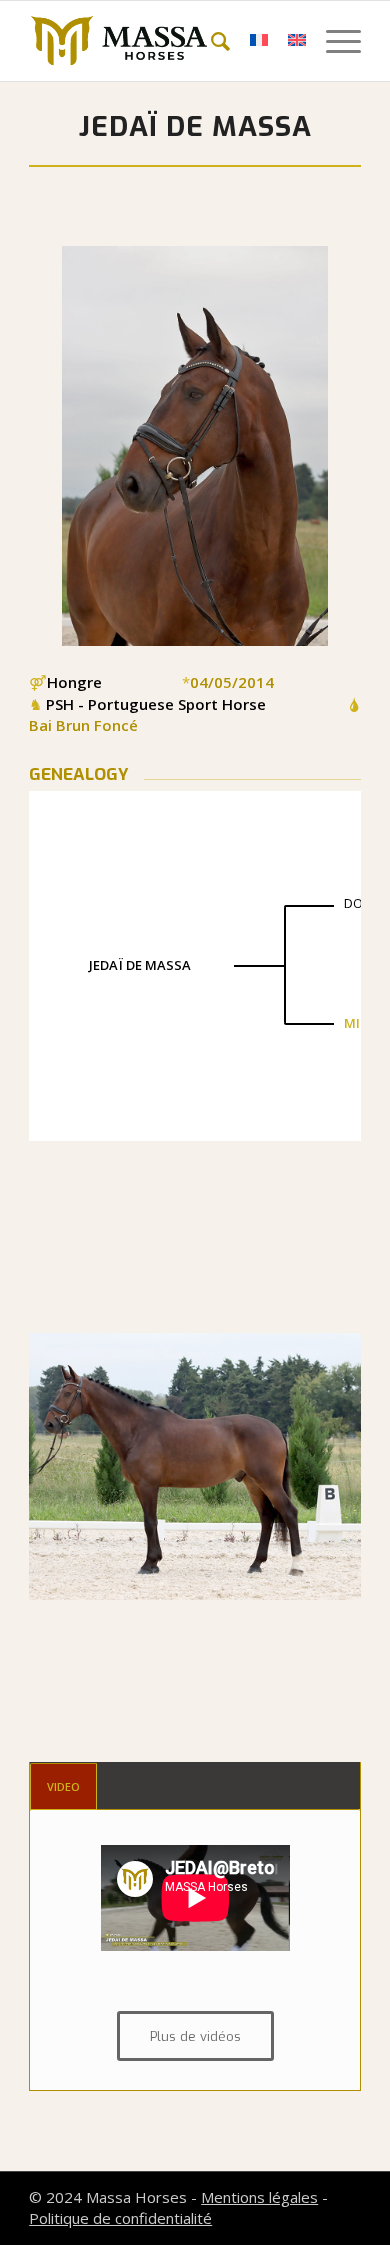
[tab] (63, 1786)
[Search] (210, 41)
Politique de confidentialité (120, 2218)
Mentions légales (259, 2197)
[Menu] (333, 41)
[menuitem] (210, 41)
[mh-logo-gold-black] (161, 41)
